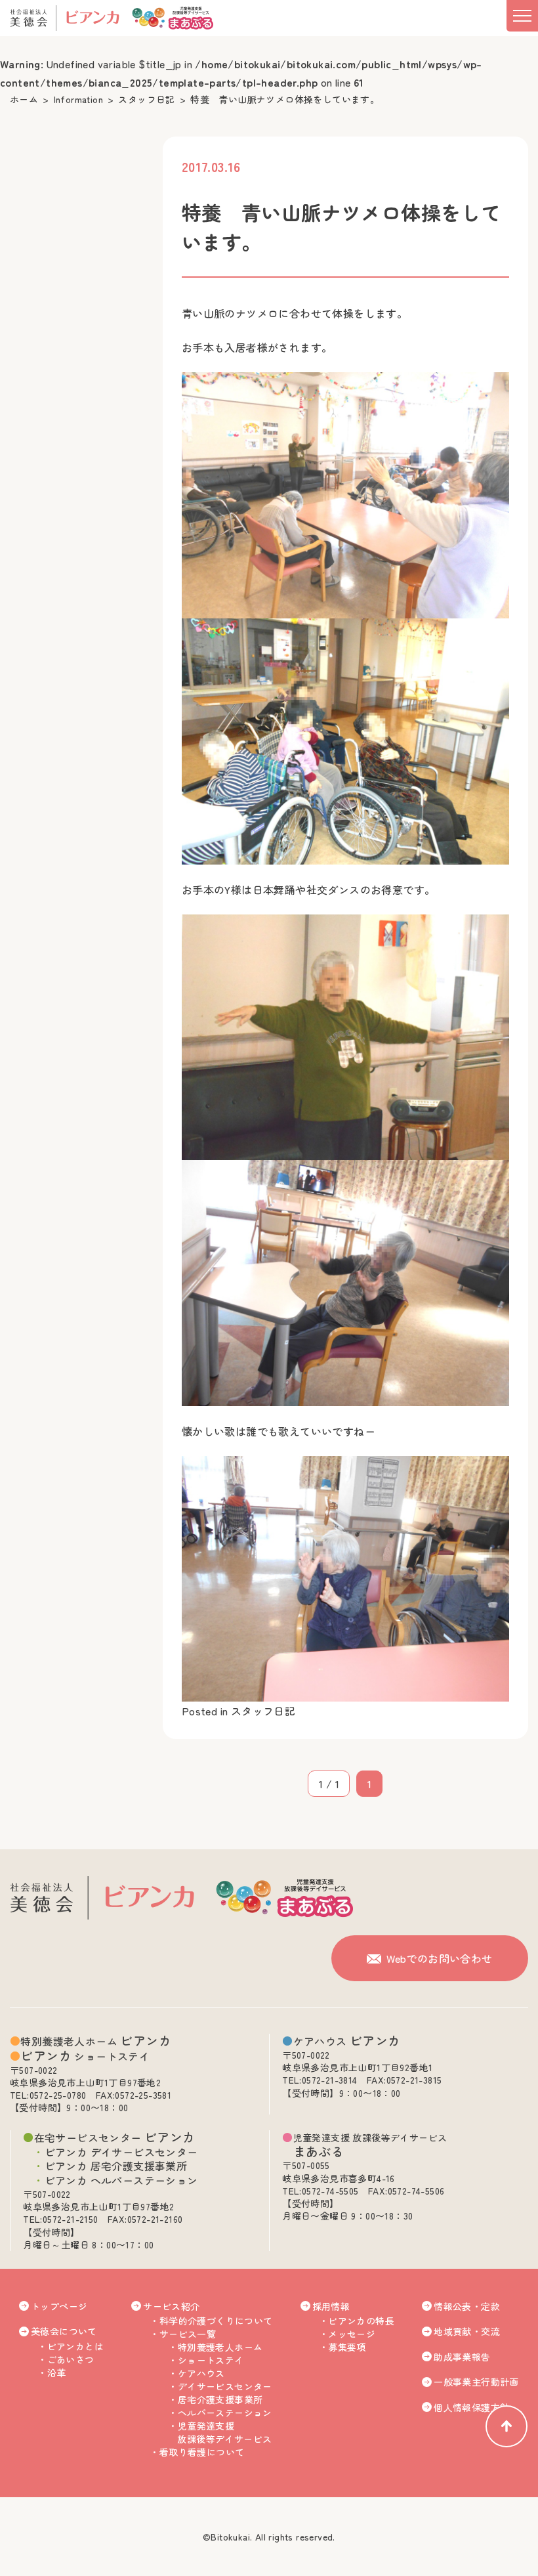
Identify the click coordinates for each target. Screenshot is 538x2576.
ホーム (24, 99)
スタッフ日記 (146, 99)
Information (78, 99)
